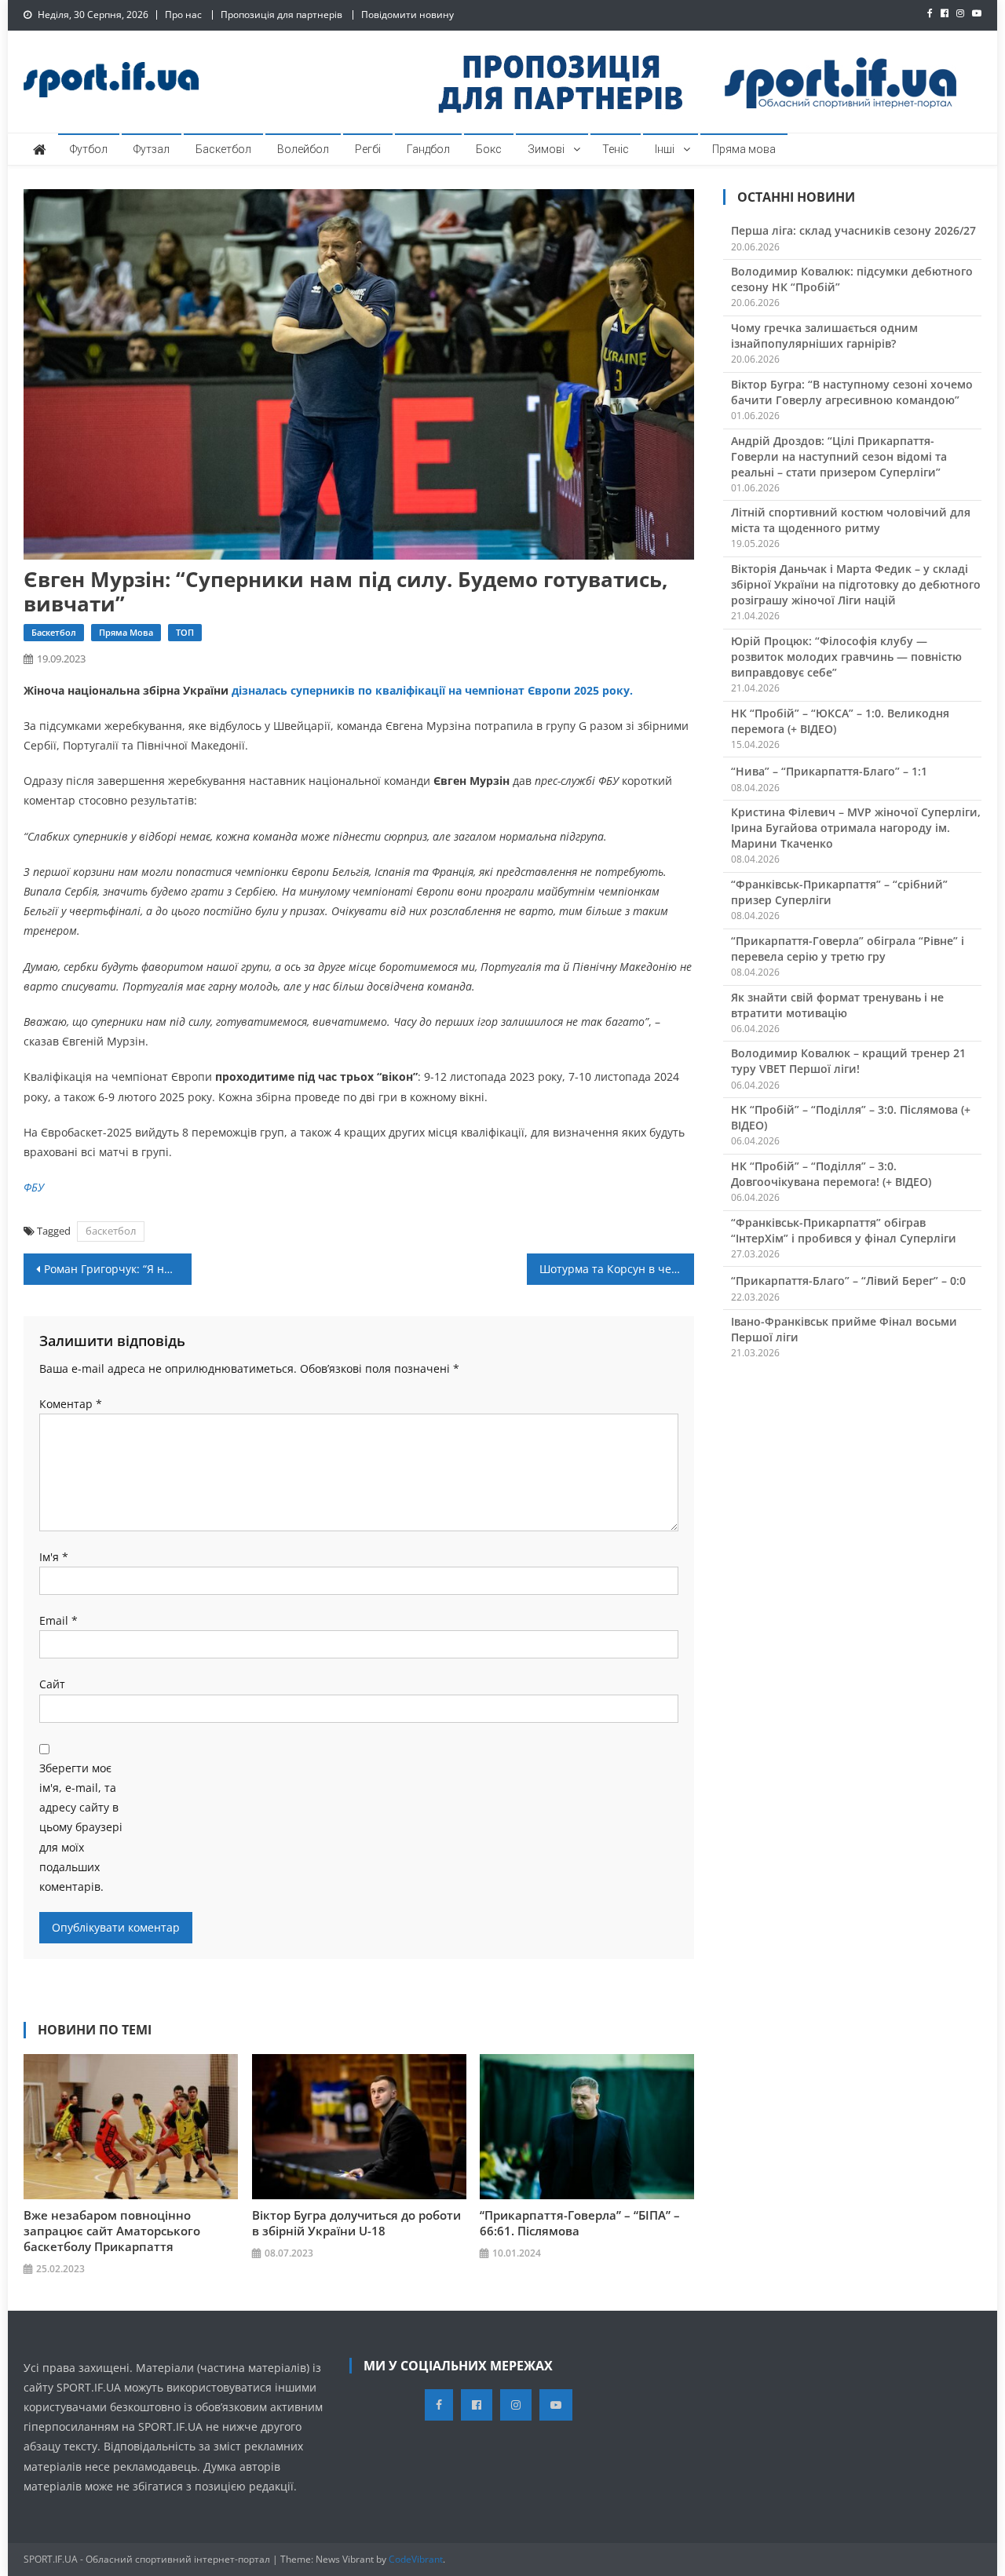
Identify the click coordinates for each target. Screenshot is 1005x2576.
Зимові (546, 149)
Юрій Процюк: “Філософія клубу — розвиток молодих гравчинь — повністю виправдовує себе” (846, 657)
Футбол (89, 149)
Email (58, 1620)
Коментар (71, 1404)
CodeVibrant (416, 2559)
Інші (665, 149)
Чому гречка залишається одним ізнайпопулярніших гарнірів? (824, 336)
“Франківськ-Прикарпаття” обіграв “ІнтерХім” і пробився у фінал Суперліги (844, 1230)
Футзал (152, 149)
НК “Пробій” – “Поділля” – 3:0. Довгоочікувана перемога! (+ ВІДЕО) (831, 1174)
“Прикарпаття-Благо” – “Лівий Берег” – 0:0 (848, 1281)
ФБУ (34, 1187)
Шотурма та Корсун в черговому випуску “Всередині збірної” (617, 1269)
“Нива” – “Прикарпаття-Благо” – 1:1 (829, 771)
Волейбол (303, 149)
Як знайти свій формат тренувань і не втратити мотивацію (837, 1005)
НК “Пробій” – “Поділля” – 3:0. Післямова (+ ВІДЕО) (851, 1117)
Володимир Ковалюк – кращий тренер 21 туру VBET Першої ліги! (848, 1061)
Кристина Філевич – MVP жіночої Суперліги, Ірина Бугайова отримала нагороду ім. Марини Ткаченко (856, 828)
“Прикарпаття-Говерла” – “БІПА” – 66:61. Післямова (580, 2223)
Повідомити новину (407, 15)
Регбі (368, 149)
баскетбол (111, 1231)
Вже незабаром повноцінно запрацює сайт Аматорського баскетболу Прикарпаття (112, 2231)
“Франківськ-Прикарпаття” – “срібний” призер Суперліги (839, 892)
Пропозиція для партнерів (281, 15)
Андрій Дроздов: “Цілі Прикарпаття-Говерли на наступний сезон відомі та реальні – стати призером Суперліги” (839, 456)
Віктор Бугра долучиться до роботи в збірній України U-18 (356, 2223)
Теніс (616, 149)
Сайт (52, 1684)
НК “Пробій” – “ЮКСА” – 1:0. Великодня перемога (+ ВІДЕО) (840, 721)
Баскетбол (223, 149)
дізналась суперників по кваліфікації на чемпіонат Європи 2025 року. (431, 690)
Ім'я (54, 1557)
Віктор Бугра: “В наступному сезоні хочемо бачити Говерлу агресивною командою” (852, 392)
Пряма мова (744, 149)
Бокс (489, 149)
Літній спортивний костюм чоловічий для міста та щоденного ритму (851, 520)
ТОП (185, 632)
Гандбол (428, 149)
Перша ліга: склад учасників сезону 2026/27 (853, 230)
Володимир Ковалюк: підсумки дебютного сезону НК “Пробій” (852, 279)
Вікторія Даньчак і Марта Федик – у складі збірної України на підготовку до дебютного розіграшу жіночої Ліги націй (856, 584)
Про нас (183, 15)
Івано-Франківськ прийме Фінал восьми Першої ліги (844, 1329)
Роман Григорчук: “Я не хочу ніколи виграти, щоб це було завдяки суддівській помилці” (118, 1269)
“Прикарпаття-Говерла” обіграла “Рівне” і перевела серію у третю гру (848, 949)
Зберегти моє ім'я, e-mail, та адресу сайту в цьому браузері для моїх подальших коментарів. (81, 1827)
